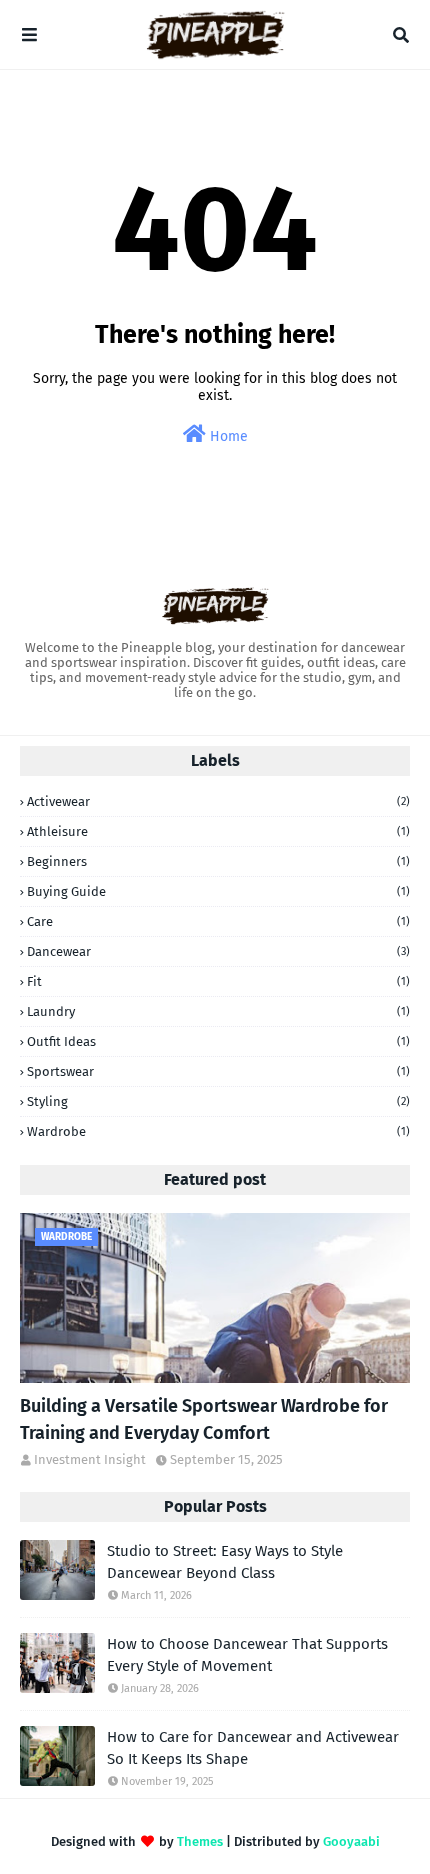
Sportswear (218, 1071)
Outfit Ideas (218, 1041)
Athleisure (218, 831)
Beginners (218, 861)
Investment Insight (90, 1459)
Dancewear (218, 951)
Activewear (218, 801)
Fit (218, 981)
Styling (218, 1101)
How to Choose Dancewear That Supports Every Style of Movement (247, 1655)
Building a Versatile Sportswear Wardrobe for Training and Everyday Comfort (204, 1419)
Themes (200, 1841)
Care (218, 921)
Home (227, 436)
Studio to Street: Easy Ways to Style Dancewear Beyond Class (225, 1562)
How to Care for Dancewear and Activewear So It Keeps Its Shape (253, 1748)
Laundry (218, 1011)
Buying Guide (218, 891)
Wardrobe (218, 1131)
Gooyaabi (351, 1841)
